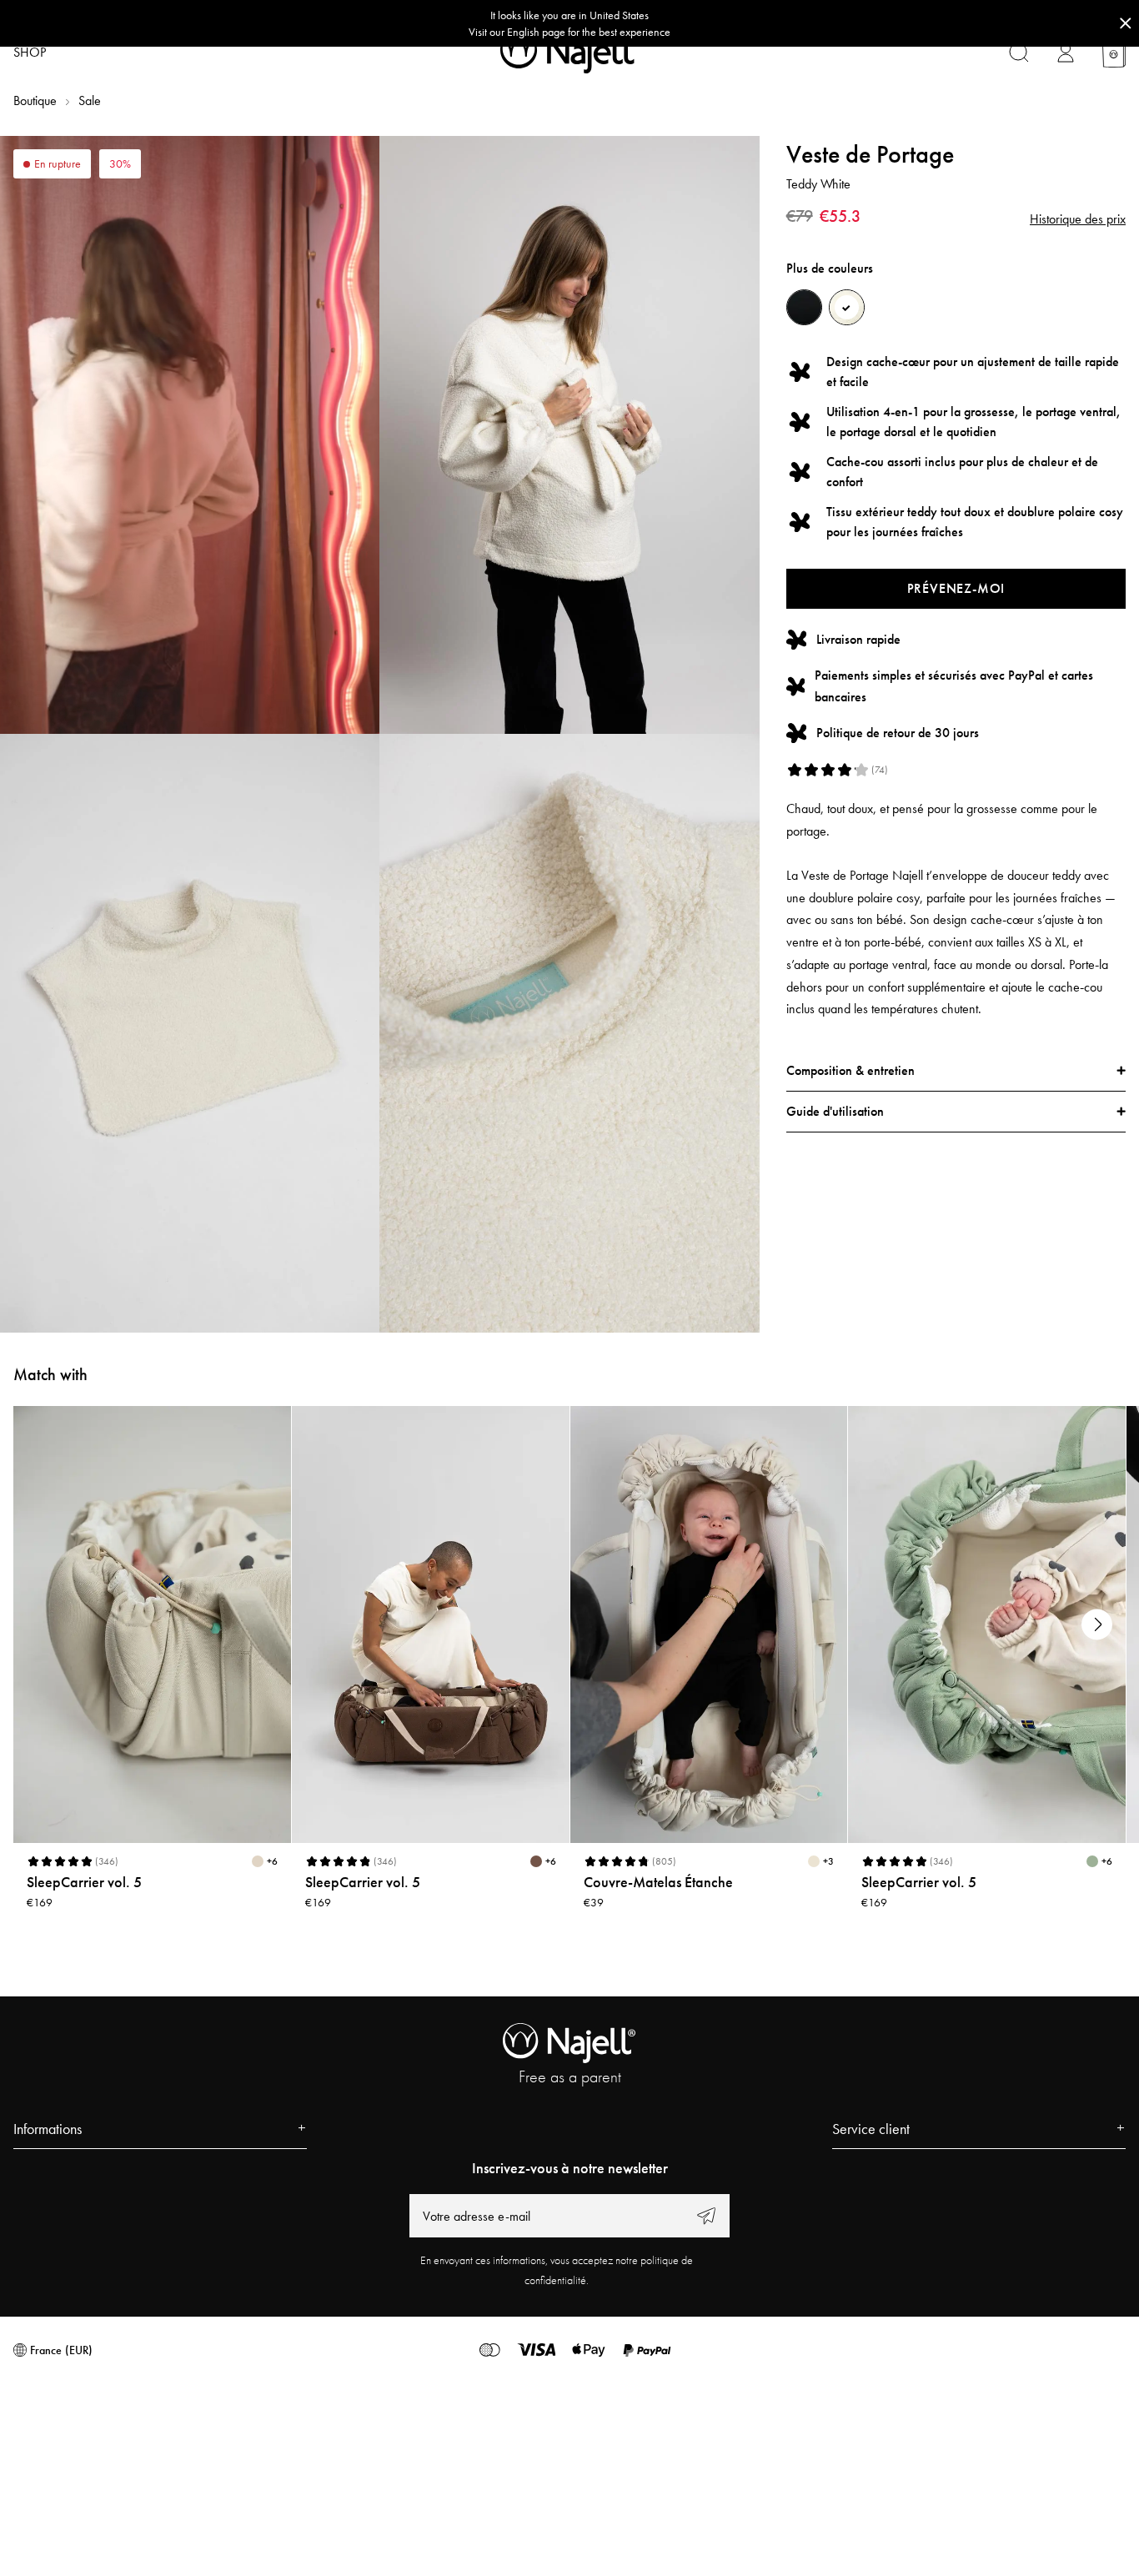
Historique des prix (1078, 219)
